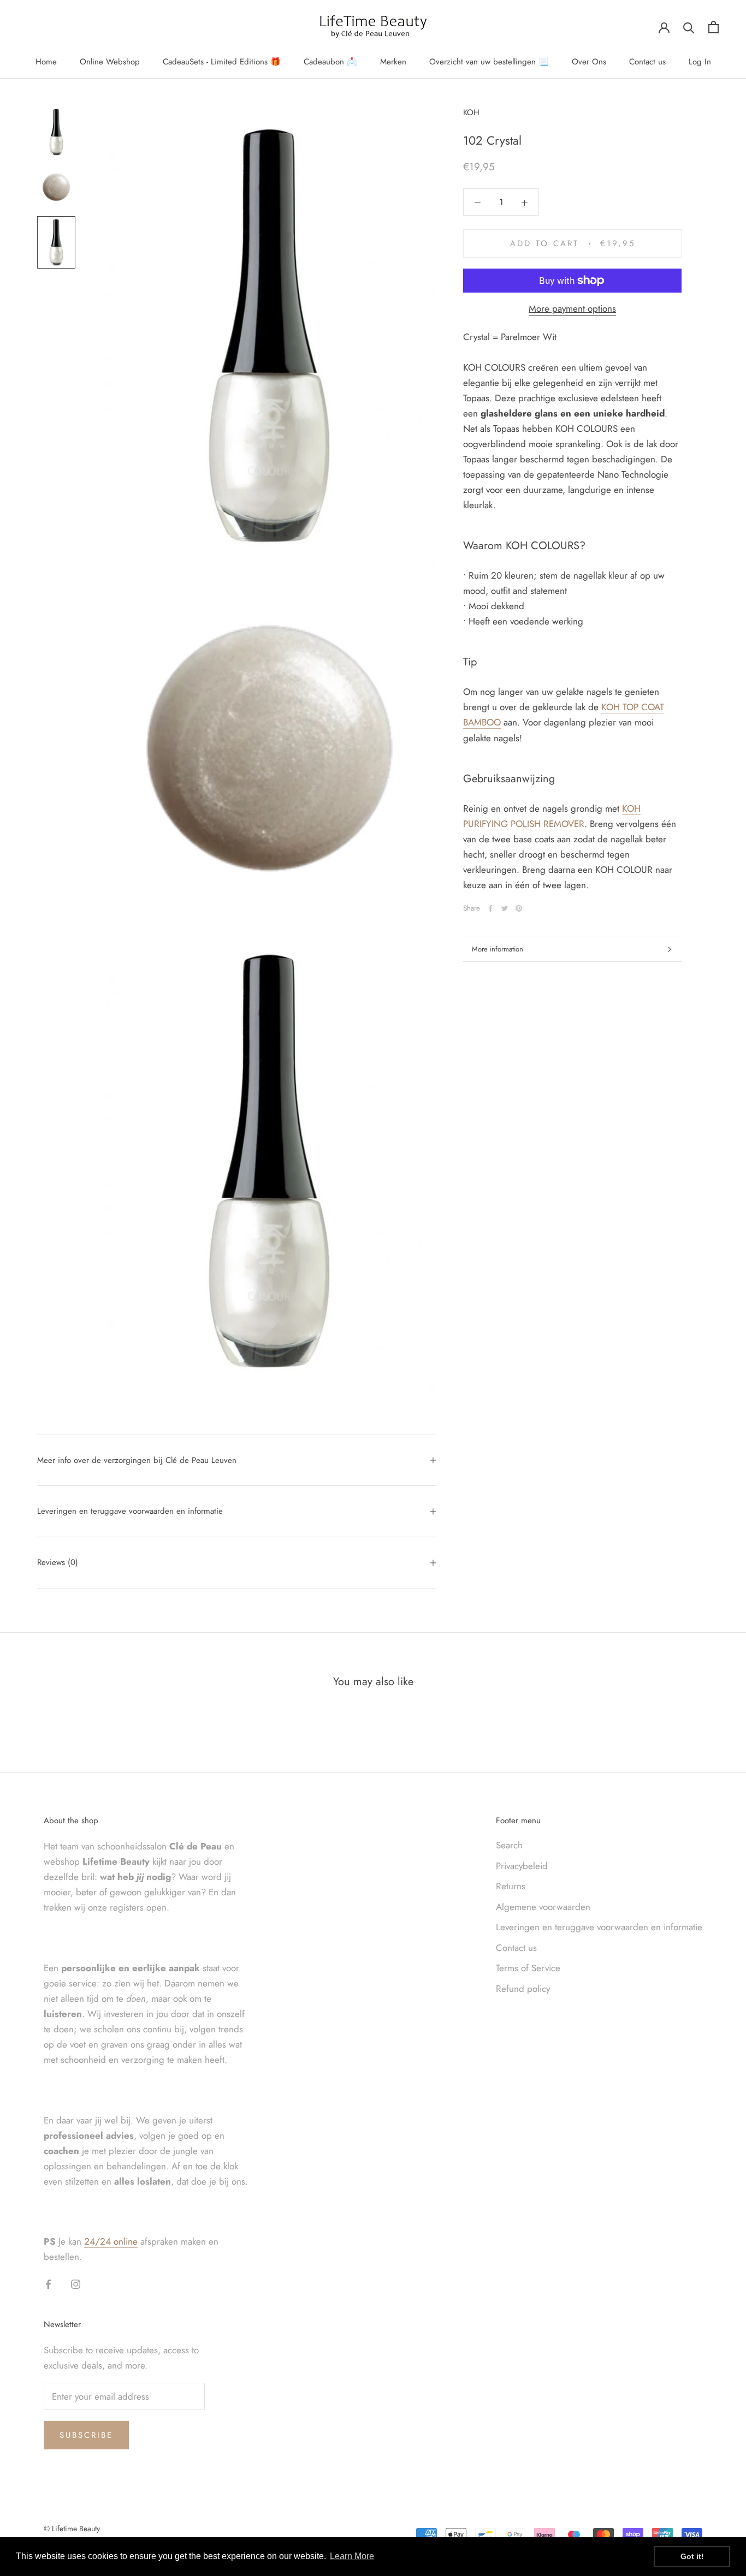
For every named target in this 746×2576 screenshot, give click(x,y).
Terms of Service (528, 1968)
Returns (511, 1886)
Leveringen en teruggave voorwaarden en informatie (130, 1511)
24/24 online (111, 2241)
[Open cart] (714, 27)
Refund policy (523, 1989)
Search (509, 1845)
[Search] (689, 27)
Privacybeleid (522, 1866)
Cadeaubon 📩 (330, 62)
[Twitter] (505, 908)
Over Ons (589, 62)
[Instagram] (76, 2283)
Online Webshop (110, 62)
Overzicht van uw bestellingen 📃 (489, 62)
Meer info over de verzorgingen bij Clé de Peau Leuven (137, 1460)
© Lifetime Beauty (72, 2529)
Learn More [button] (352, 2556)
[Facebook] (490, 908)
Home (46, 62)
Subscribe (86, 2435)
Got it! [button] (692, 2556)
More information (498, 949)
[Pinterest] (519, 908)
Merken (393, 62)
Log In (700, 62)
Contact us (647, 62)
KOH (471, 112)
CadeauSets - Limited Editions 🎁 (222, 62)
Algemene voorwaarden (543, 1907)
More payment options (572, 308)
